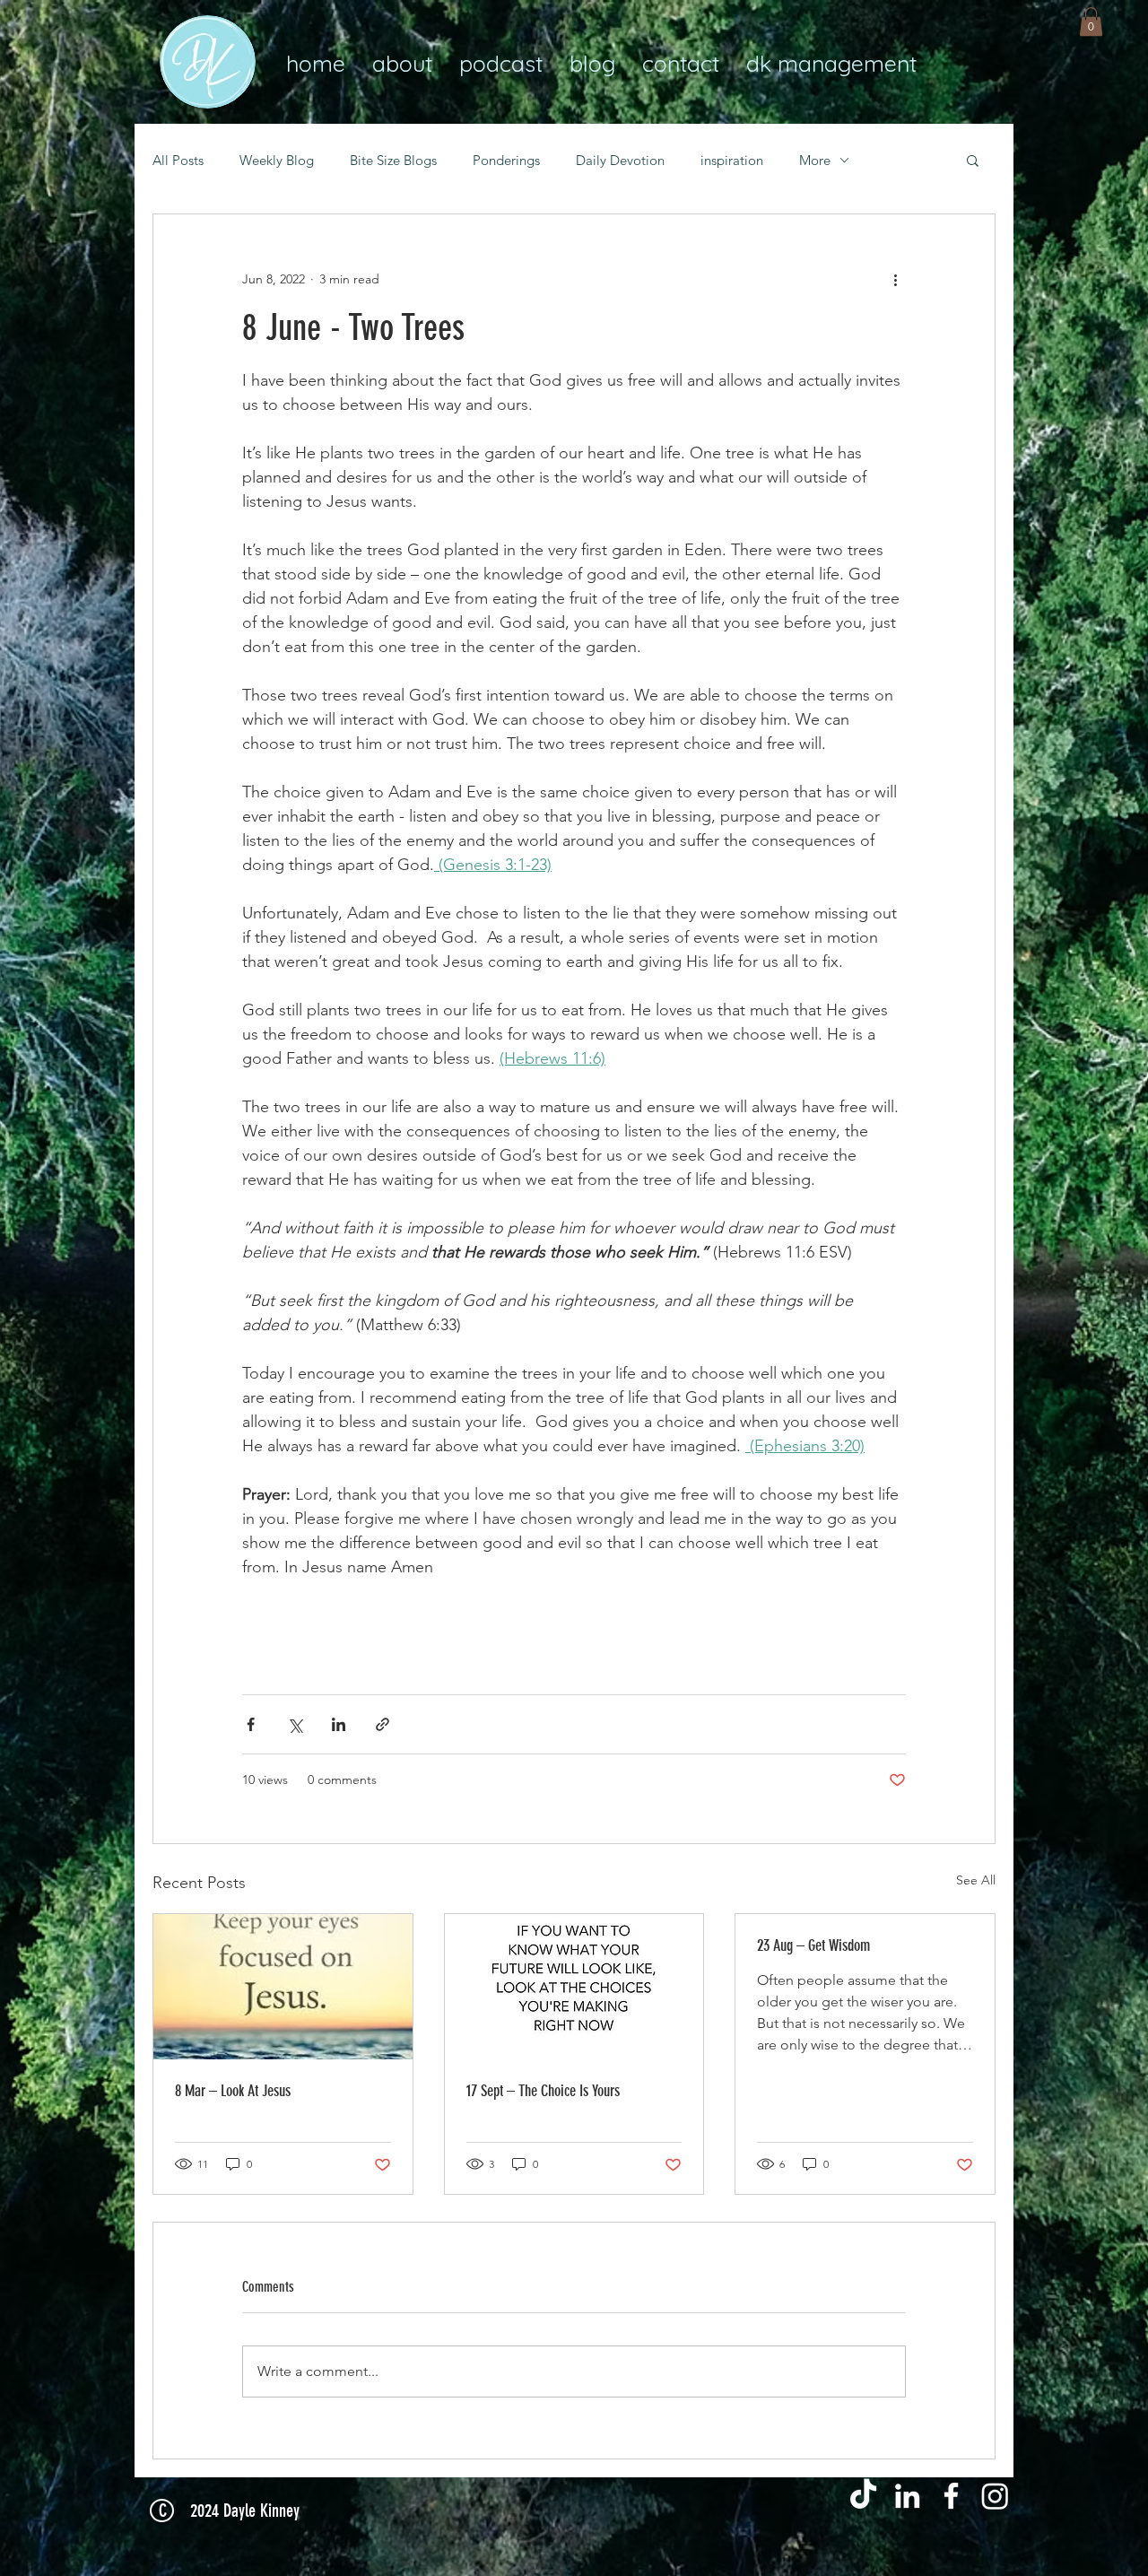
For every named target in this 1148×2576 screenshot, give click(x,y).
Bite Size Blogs (393, 160)
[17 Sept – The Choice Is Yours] (574, 1987)
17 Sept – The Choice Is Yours (543, 2091)
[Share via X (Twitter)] (295, 1724)
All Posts (178, 160)
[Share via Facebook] (251, 1724)
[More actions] (895, 279)
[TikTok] (863, 2496)
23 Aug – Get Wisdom (813, 1945)
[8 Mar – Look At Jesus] (283, 1987)
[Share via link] (383, 1724)
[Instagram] (995, 2496)
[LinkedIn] (907, 2496)
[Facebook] (951, 2496)
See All (976, 1880)
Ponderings (506, 160)
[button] (1091, 22)
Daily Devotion (620, 160)
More (815, 160)
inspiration (732, 160)
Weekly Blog (277, 160)
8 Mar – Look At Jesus (233, 2091)
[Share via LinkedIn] (339, 1724)
